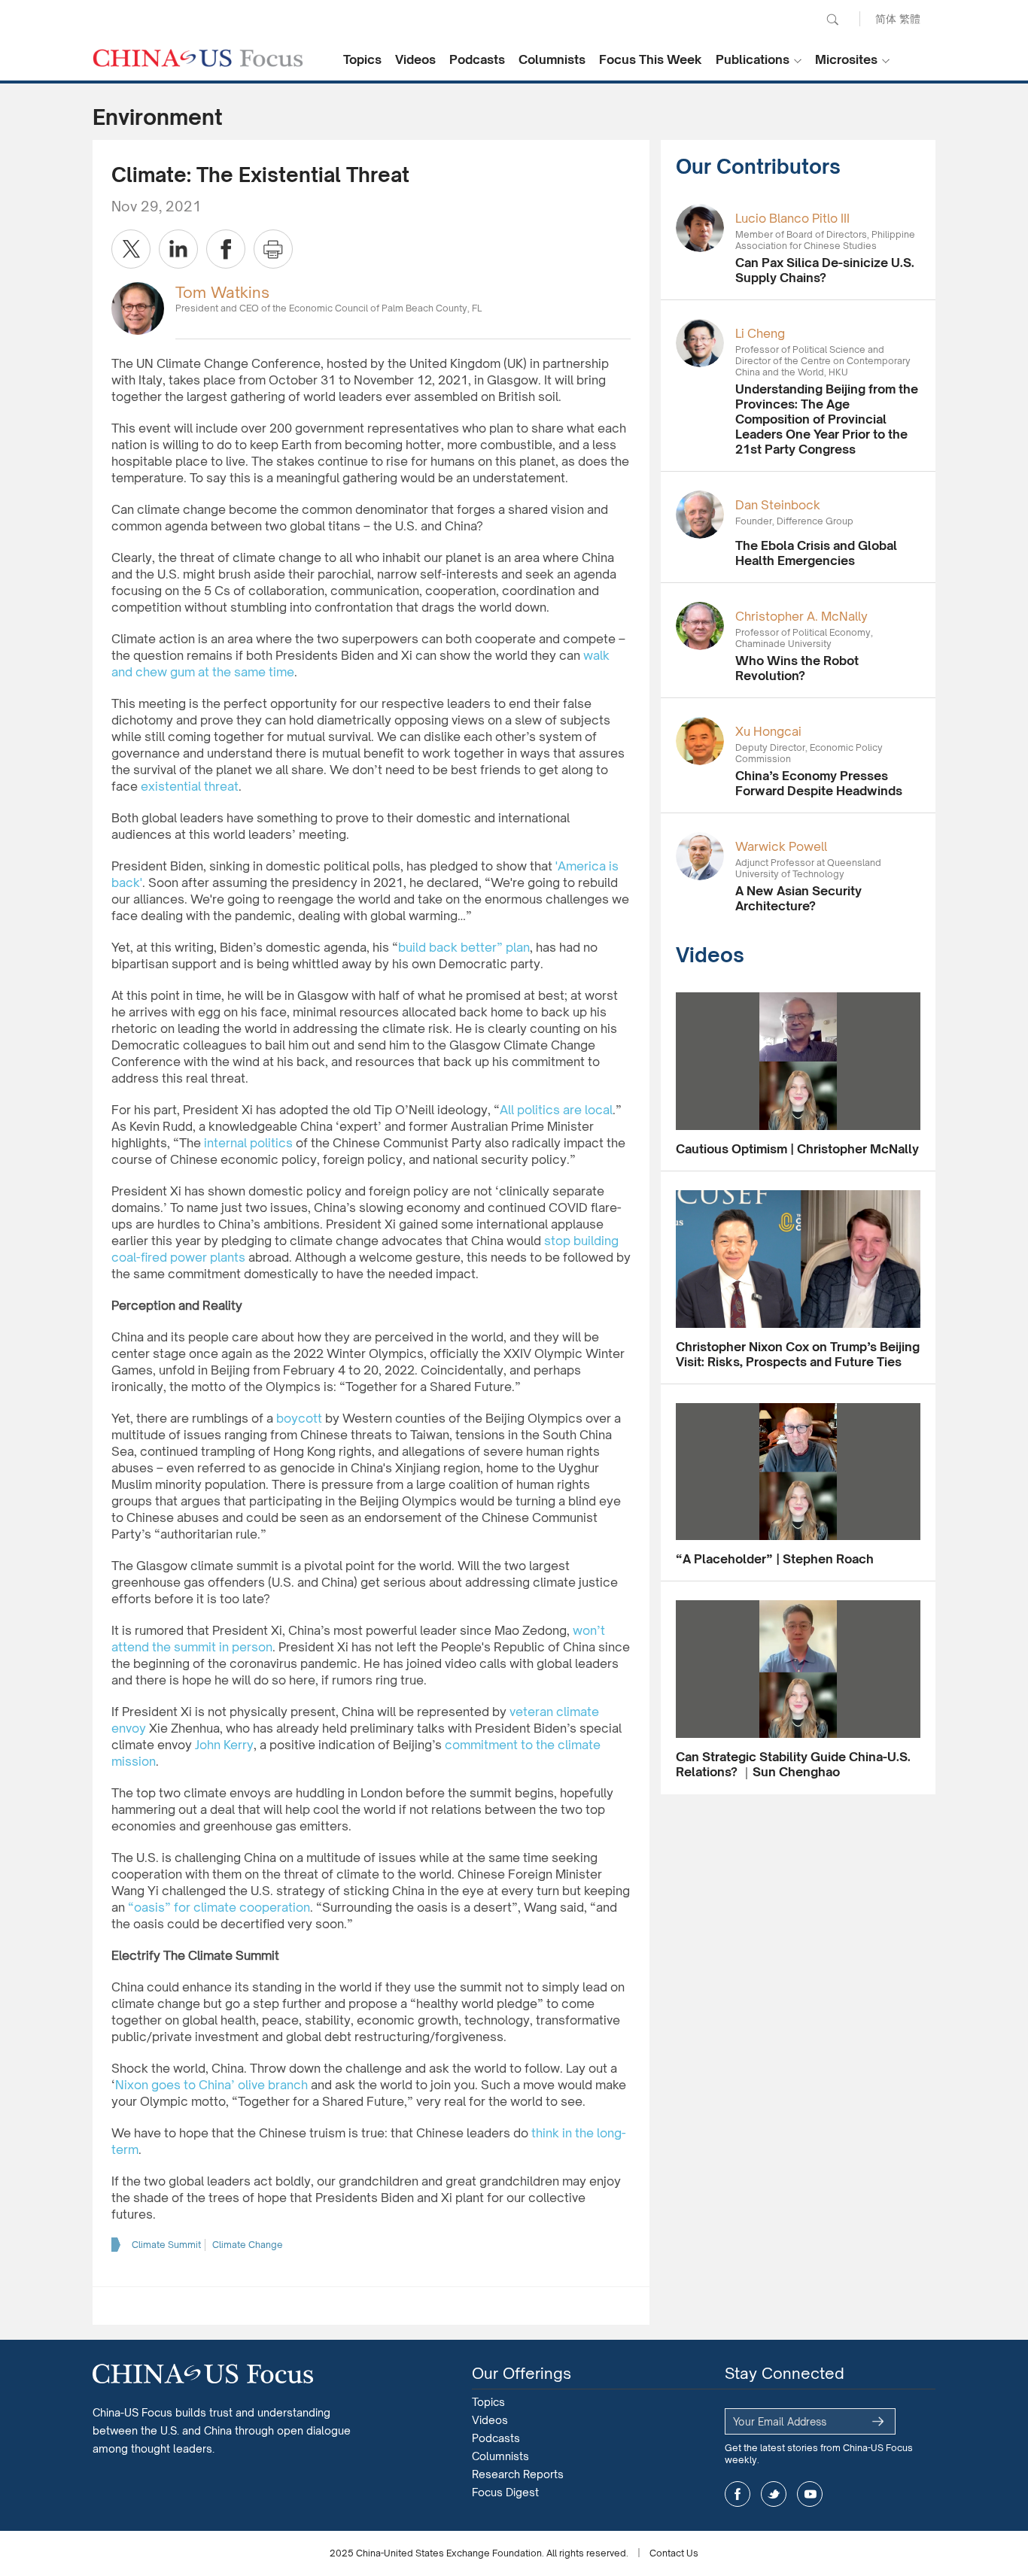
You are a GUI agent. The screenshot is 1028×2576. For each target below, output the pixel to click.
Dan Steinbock (778, 505)
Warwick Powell (781, 846)
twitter (774, 2494)
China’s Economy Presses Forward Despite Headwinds (819, 783)
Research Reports (518, 2474)
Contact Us (674, 2553)
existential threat (190, 786)
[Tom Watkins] (138, 307)
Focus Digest (505, 2492)
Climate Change (248, 2245)
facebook (738, 2494)
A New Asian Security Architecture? (798, 898)
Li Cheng (760, 333)
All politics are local (556, 1110)
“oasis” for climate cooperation (219, 1907)
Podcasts (477, 59)
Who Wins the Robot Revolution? (797, 668)
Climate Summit (166, 2245)
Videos (415, 59)
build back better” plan (464, 947)
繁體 (910, 18)
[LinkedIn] (178, 249)
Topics (362, 59)
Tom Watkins (222, 292)
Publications (753, 59)
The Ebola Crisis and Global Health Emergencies (816, 553)
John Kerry (224, 1745)
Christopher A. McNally (801, 616)
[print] (273, 249)
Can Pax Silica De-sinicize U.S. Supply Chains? (825, 270)
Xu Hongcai (768, 731)
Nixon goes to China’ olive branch (211, 2085)
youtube (810, 2494)
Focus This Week (651, 59)
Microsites (846, 59)
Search (832, 20)
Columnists (552, 59)
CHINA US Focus (198, 58)
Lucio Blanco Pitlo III (792, 218)
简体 (886, 18)
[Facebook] (226, 249)
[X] (131, 249)
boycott (299, 1418)
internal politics (248, 1143)
